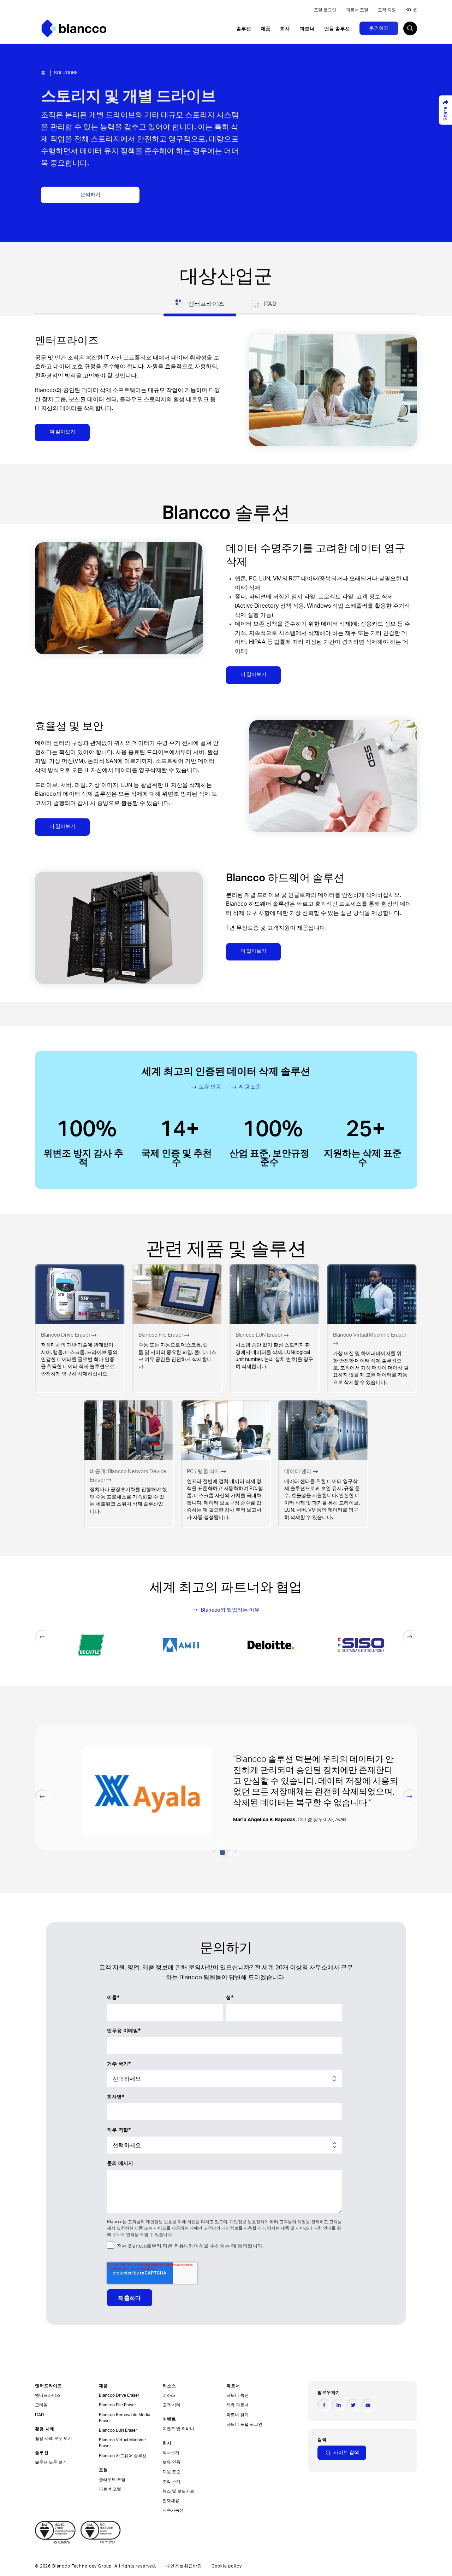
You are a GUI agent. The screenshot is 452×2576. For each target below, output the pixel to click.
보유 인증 (210, 1087)
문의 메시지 (120, 2163)
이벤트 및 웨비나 (178, 2429)
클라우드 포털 (112, 2479)
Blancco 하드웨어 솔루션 (123, 2456)
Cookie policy (227, 2566)
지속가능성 (173, 2510)
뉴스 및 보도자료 (178, 2491)
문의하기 (379, 28)
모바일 (41, 2405)
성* (230, 1997)
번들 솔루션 (337, 29)
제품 (266, 29)
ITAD (40, 2415)
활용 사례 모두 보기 (53, 2438)
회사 (285, 29)
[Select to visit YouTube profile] (368, 2405)
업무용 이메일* (124, 2030)
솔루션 (244, 29)
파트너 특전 (237, 2395)
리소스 (169, 2395)
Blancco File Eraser (117, 2405)
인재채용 (171, 2501)
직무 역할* (119, 2130)
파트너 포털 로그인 (244, 2424)
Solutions (66, 73)
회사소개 (171, 2453)
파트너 (307, 29)
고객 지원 (387, 10)
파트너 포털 (357, 10)
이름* (113, 1997)
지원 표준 (250, 1087)
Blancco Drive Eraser (119, 2395)
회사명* (116, 2096)
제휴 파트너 (237, 2405)
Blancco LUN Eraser (118, 2430)
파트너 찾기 (237, 2415)
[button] (215, 1852)
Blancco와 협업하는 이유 (230, 1610)
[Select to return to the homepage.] (74, 28)
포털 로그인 (325, 10)
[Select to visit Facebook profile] (324, 2405)
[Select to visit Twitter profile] (353, 2405)
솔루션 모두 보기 (51, 2462)
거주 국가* (119, 2064)
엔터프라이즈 (48, 2395)
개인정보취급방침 (184, 2566)
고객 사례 (171, 2405)
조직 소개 (171, 2482)
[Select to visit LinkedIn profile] (338, 2405)
